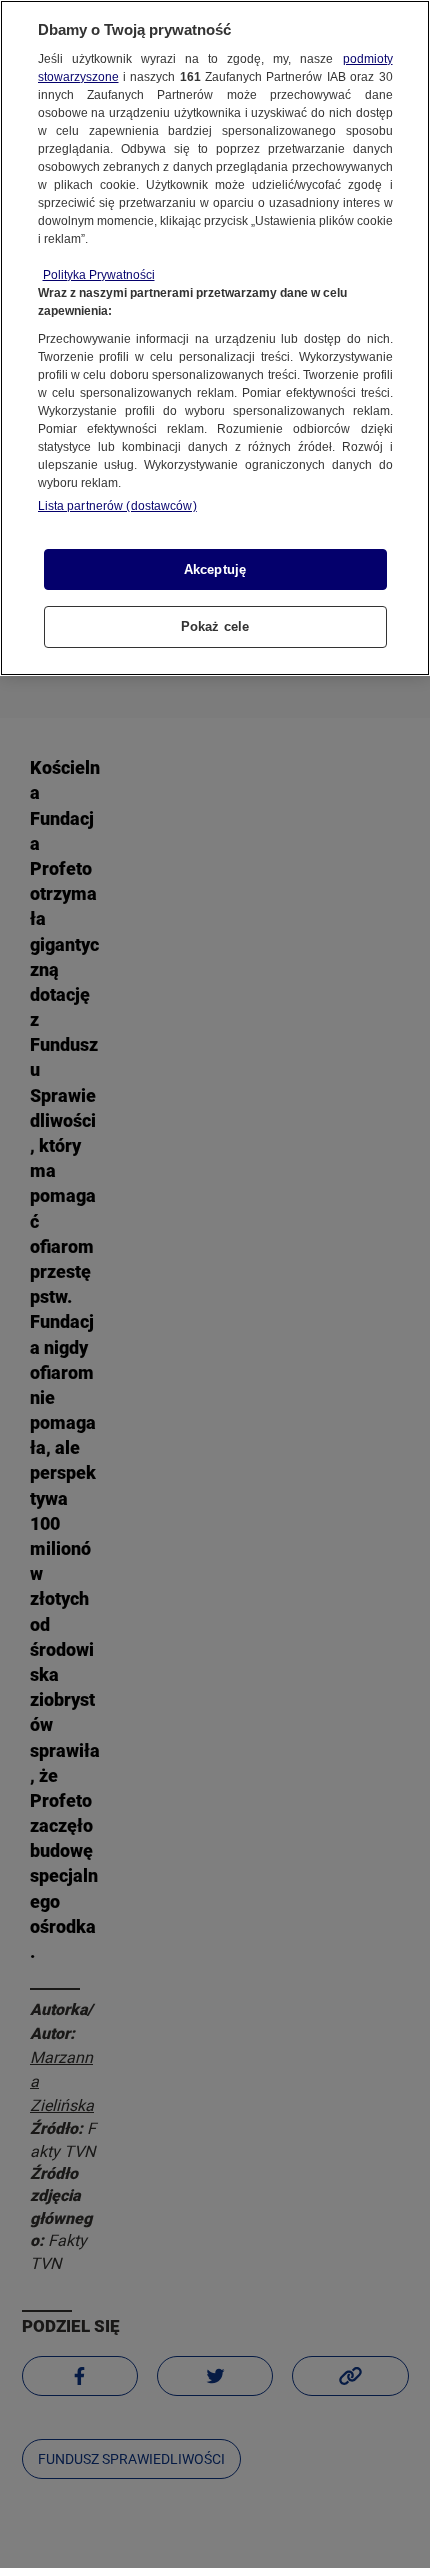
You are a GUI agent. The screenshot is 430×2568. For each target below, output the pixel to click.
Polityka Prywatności (99, 275)
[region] (215, 338)
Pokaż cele (215, 626)
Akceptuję (215, 569)
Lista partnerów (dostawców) (117, 506)
